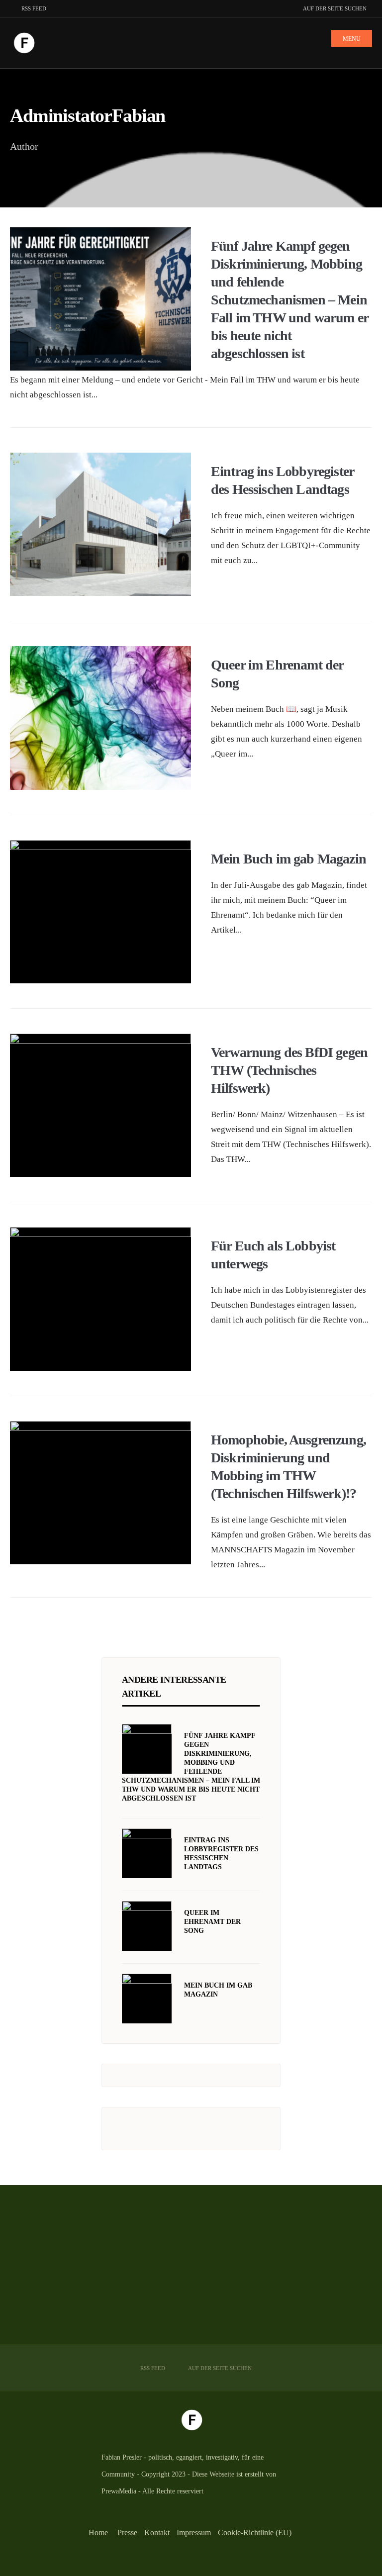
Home (98, 2532)
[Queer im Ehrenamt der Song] (147, 1926)
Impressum (194, 2532)
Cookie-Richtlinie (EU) (255, 2532)
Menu (352, 39)
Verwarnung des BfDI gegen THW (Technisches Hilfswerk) (289, 1070)
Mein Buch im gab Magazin (288, 859)
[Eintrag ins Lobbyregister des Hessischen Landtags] (147, 1853)
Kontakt (157, 2532)
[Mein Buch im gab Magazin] (147, 1999)
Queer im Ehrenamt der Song (212, 1922)
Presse (127, 2532)
